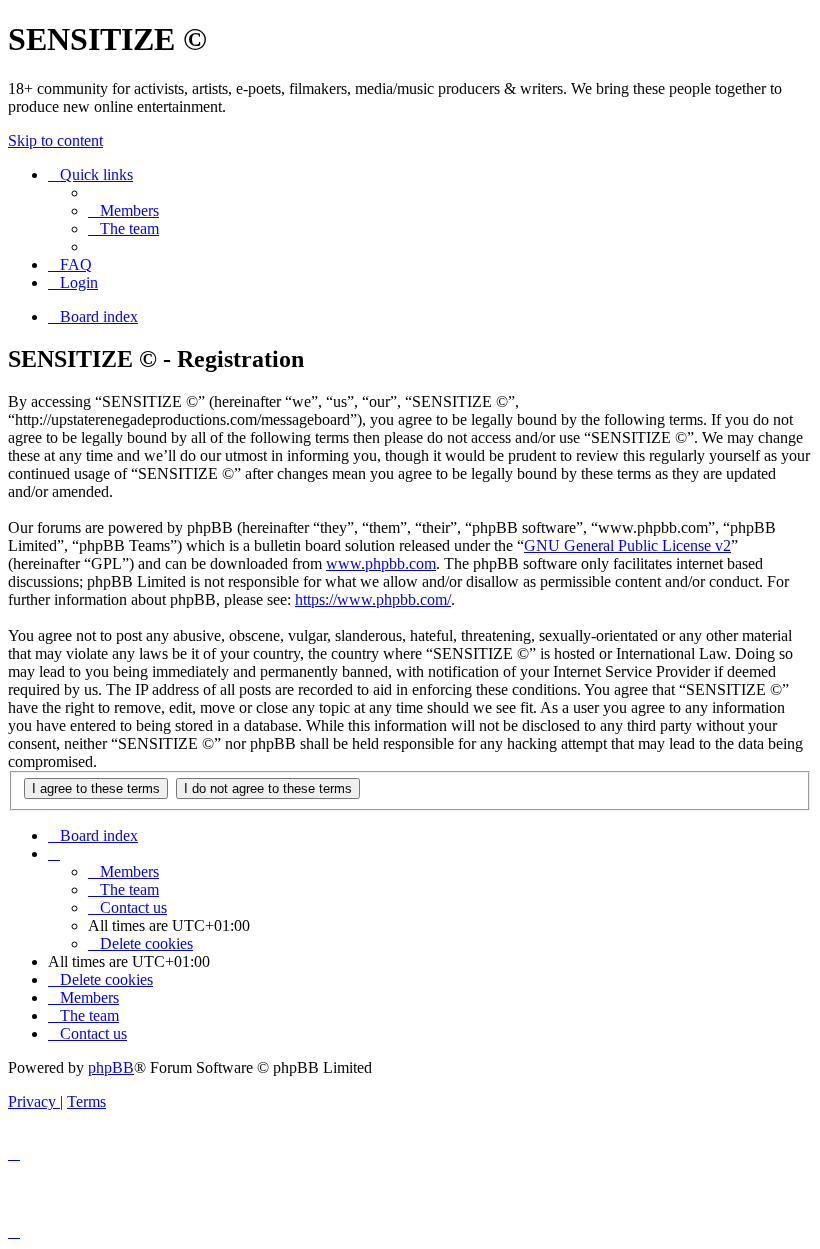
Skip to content (55, 140)
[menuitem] (123, 210)
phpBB (111, 1067)
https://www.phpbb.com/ (373, 599)
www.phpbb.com (381, 563)
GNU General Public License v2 (627, 545)
